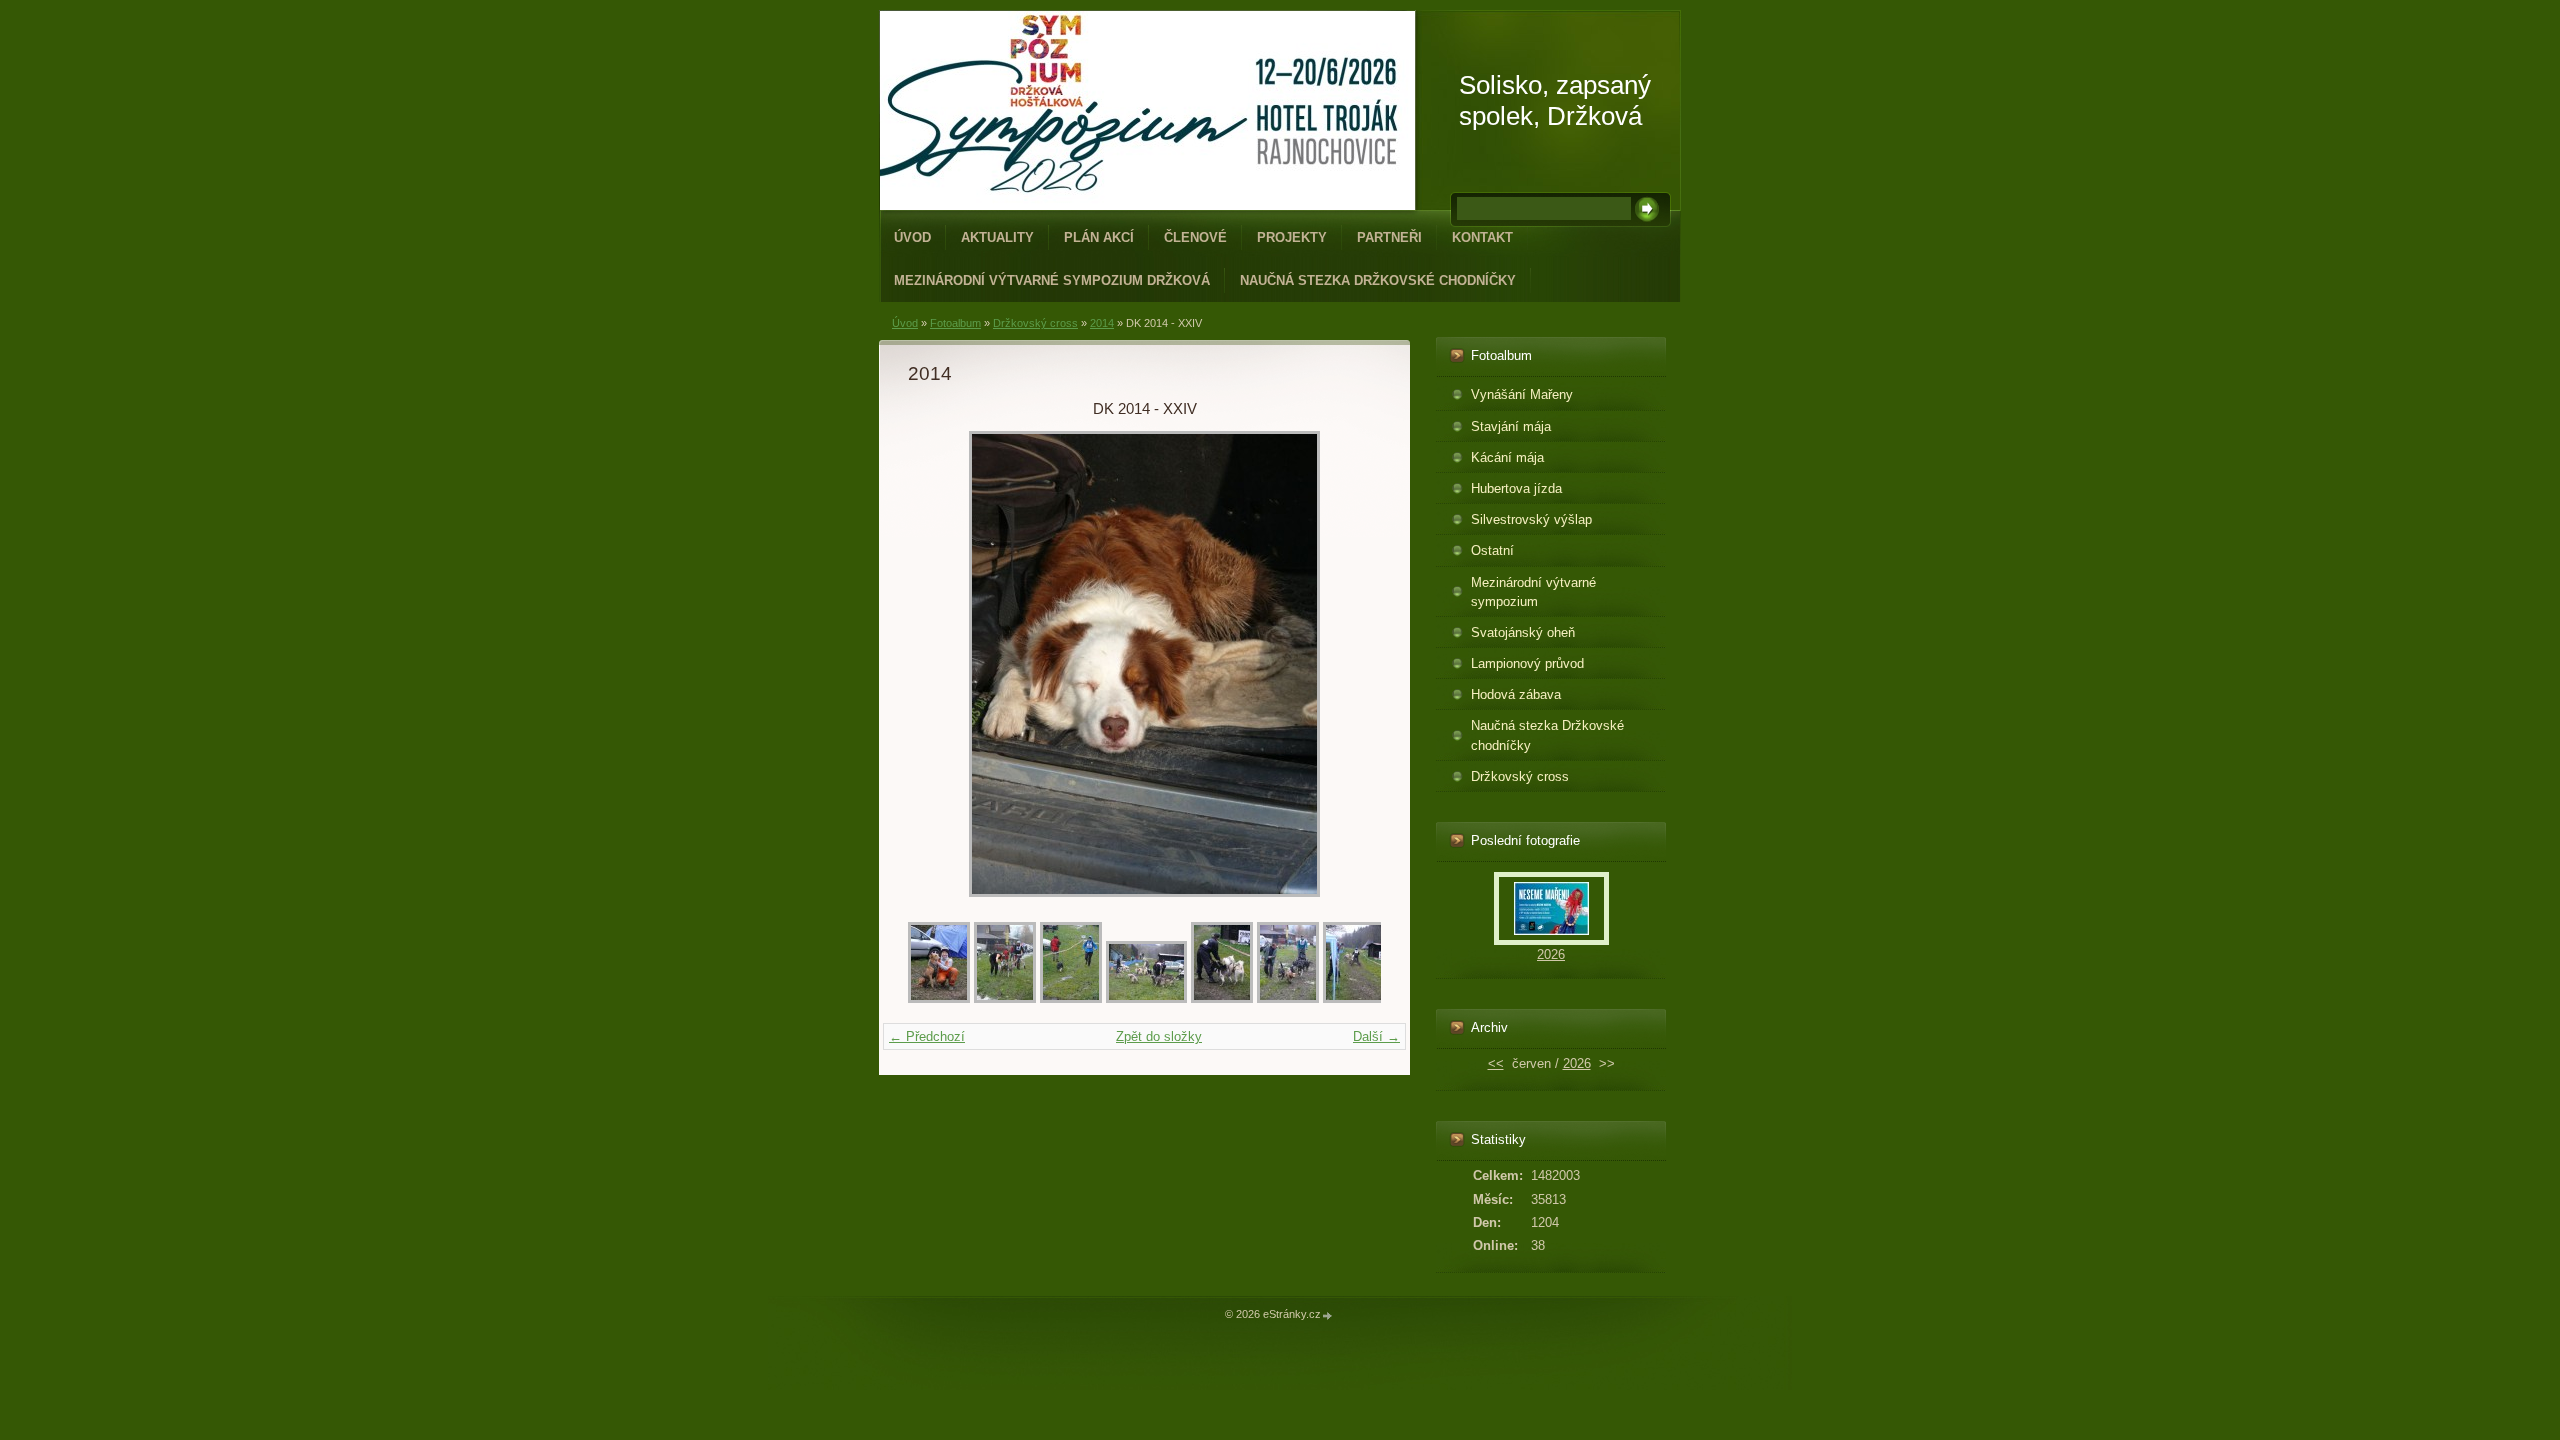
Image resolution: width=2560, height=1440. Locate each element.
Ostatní (1492, 550)
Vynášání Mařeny (1522, 394)
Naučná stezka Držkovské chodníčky (1378, 280)
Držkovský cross (1035, 323)
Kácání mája (1507, 457)
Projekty (1292, 237)
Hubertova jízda (1516, 488)
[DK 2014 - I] (1005, 998)
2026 (1551, 954)
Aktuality (997, 237)
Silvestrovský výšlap (1531, 519)
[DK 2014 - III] (1146, 998)
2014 (1102, 323)
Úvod (912, 237)
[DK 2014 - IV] (1222, 998)
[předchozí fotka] (940, 664)
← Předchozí (927, 1036)
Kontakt (1482, 237)
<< (1496, 1063)
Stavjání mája (1511, 426)
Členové (1195, 237)
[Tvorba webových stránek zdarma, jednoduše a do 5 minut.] (1328, 1315)
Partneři (1389, 237)
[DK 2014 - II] (1071, 998)
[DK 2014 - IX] (1288, 998)
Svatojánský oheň (1523, 632)
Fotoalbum (955, 323)
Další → (1376, 1036)
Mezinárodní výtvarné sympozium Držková (1052, 280)
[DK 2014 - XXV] (939, 998)
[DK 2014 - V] (1354, 998)
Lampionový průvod (1527, 663)
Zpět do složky (1159, 1036)
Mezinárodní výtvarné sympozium (1533, 592)
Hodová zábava (1516, 694)
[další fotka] (1348, 664)
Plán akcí (1099, 237)
